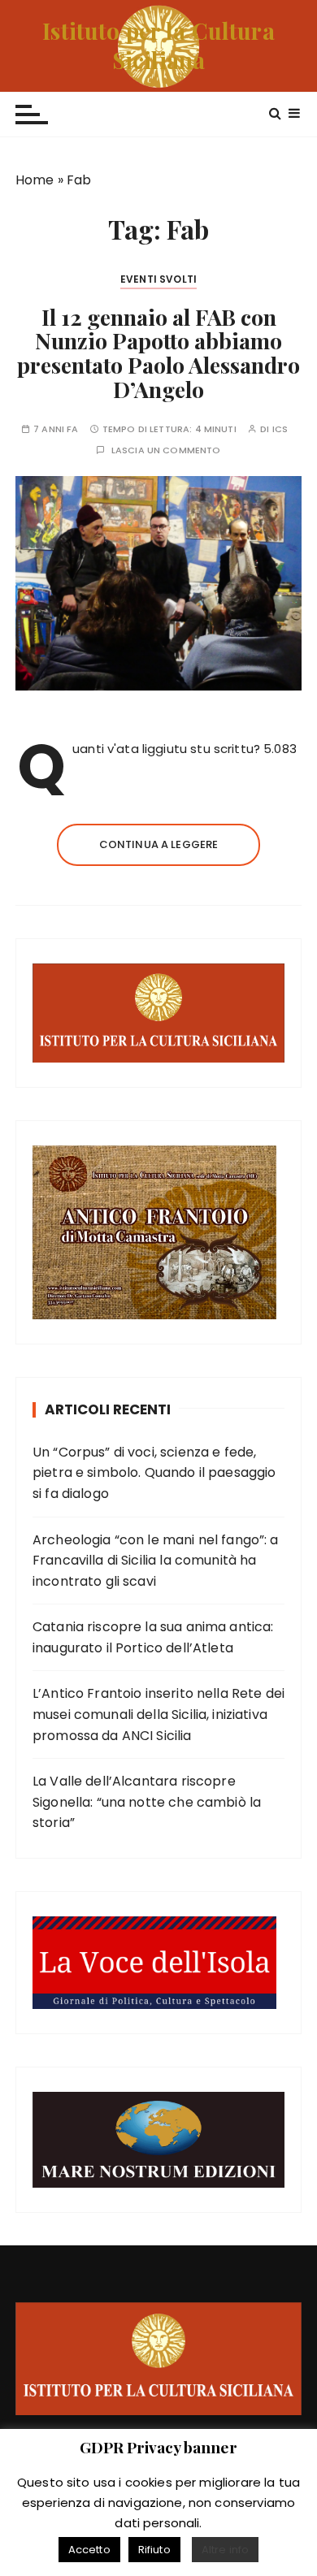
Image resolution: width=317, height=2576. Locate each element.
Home (35, 180)
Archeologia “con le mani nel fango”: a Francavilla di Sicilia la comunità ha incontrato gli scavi (156, 1561)
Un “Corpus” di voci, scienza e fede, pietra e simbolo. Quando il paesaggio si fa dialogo (154, 1473)
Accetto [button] (89, 2550)
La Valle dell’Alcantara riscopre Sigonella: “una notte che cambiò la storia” (147, 1802)
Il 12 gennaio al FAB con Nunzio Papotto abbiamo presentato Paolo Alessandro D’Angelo (158, 353)
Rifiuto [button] (154, 2550)
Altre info (226, 2550)
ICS (280, 429)
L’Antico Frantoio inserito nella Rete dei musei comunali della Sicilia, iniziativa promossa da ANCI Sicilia (158, 1714)
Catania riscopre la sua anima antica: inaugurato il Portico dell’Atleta (153, 1637)
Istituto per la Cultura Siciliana (158, 45)
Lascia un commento (166, 450)
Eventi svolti (158, 279)
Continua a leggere (159, 844)
